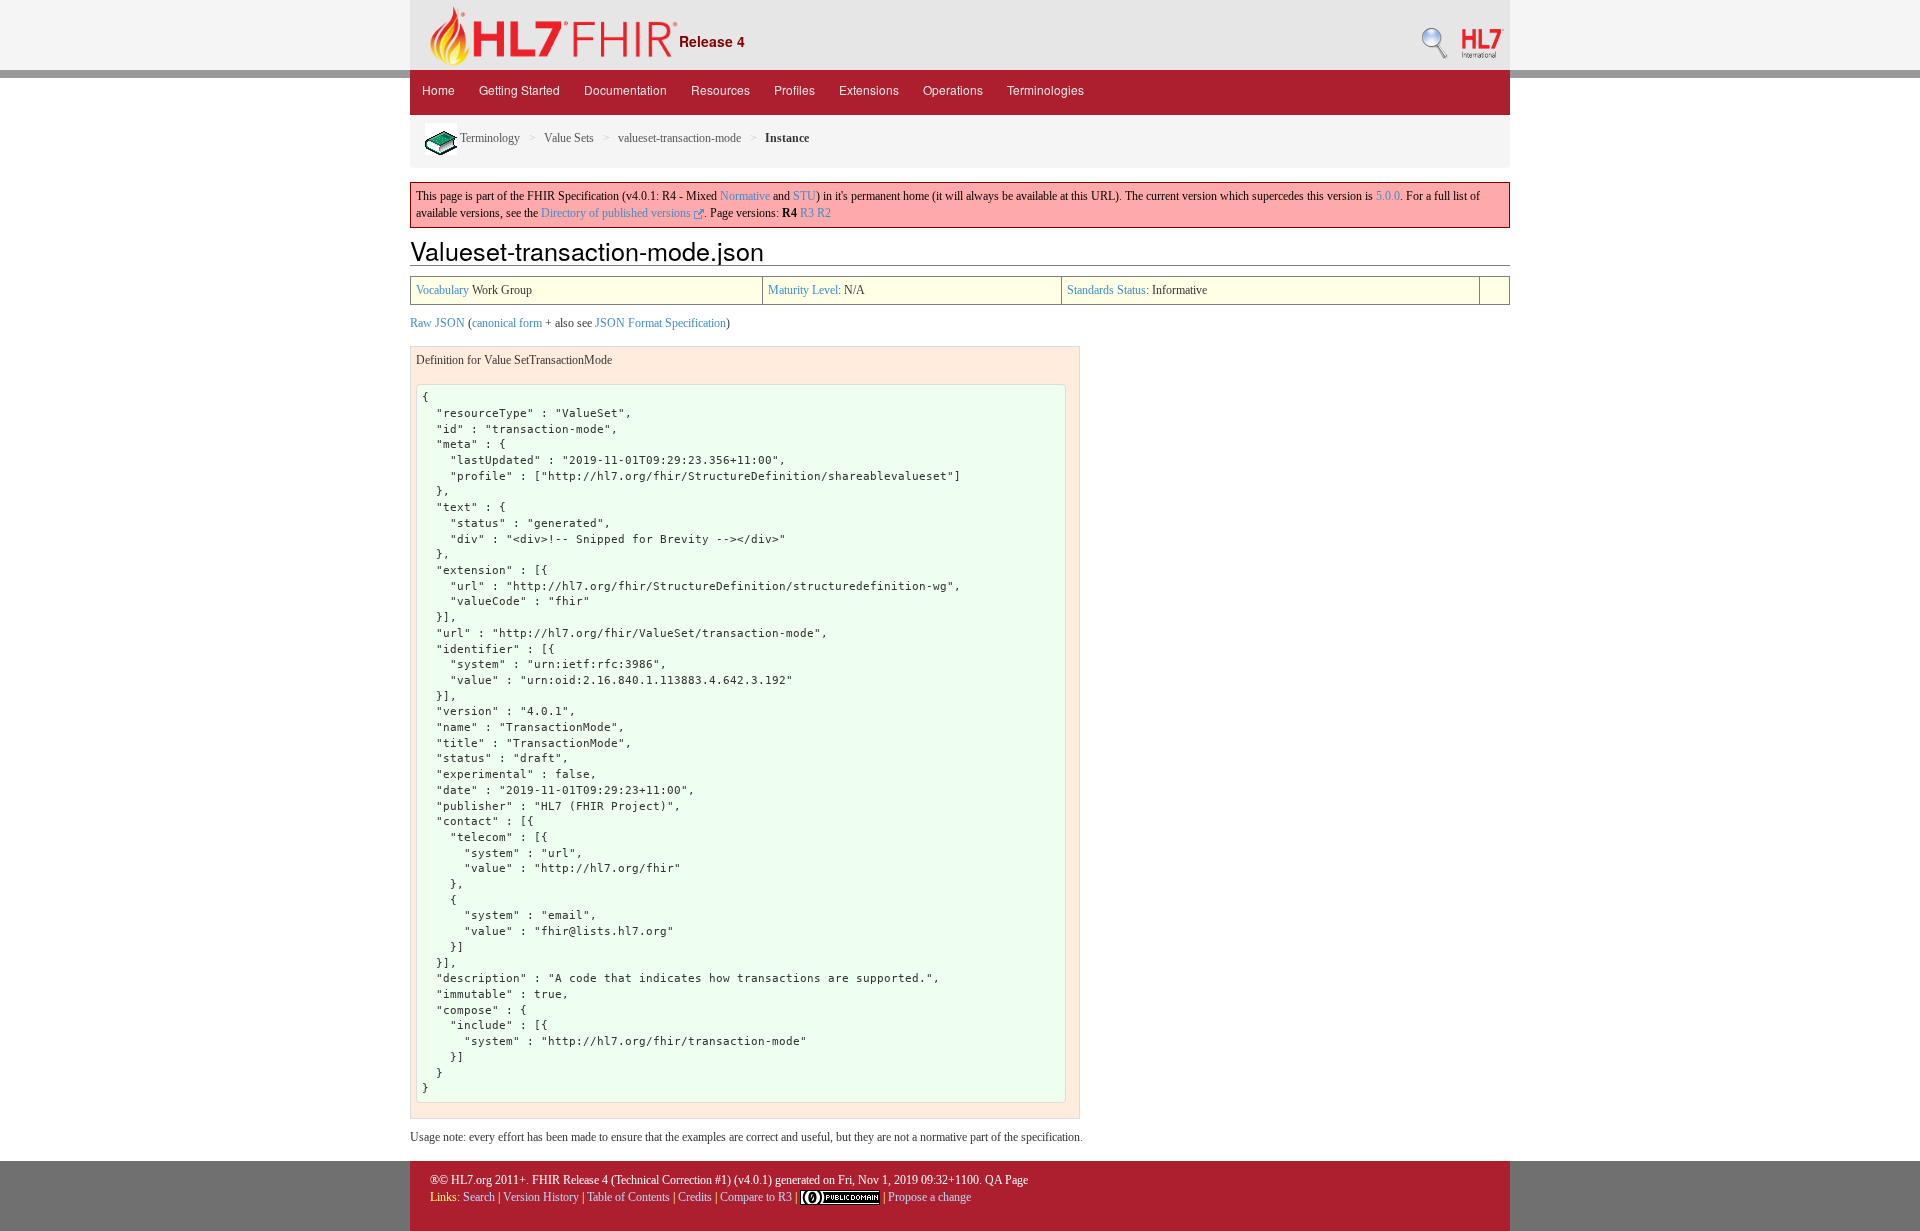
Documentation (625, 89)
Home (438, 89)
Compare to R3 (756, 1197)
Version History (541, 1197)
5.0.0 (1388, 196)
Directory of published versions (617, 213)
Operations (953, 89)
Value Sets (569, 138)
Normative (745, 196)
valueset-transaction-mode (679, 138)
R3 (807, 213)
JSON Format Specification (660, 323)
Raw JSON (437, 323)
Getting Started (519, 89)
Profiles (794, 89)
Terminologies (1045, 89)
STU (804, 196)
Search (479, 1197)
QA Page (1006, 1180)
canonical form (507, 323)
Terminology (488, 138)
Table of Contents (628, 1197)
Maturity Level (803, 290)
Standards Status (1106, 290)
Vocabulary (442, 290)
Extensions (869, 89)
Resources (720, 89)
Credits (695, 1197)
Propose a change (929, 1197)
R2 (824, 213)
